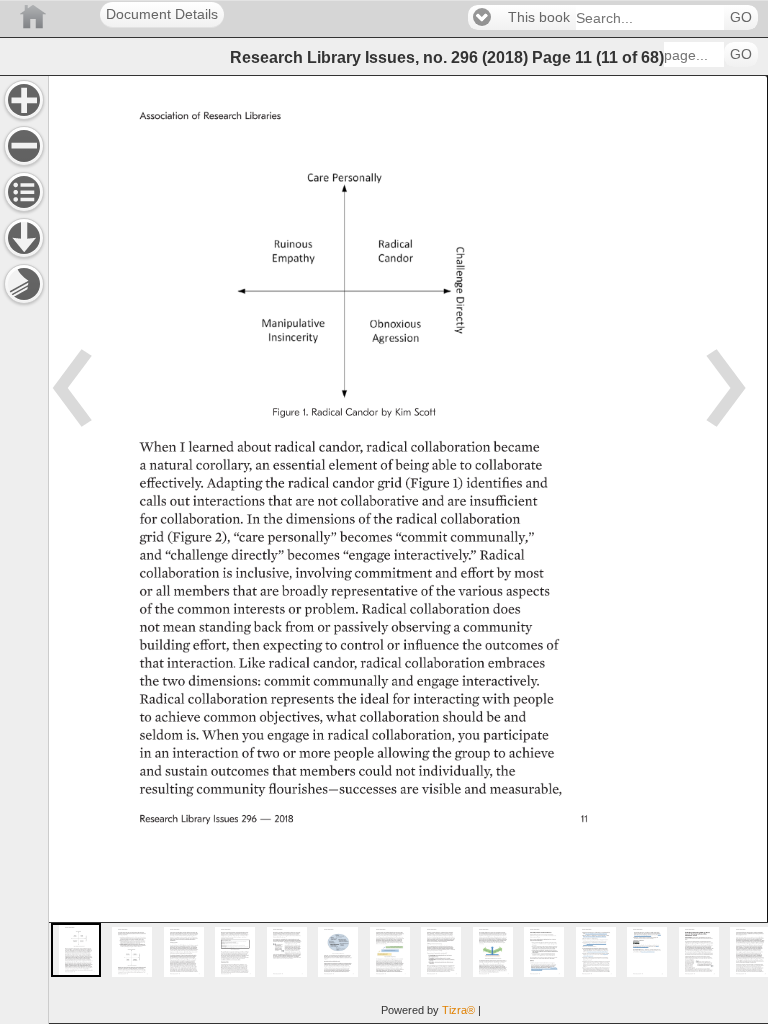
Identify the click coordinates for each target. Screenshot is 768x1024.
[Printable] (24, 284)
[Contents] (24, 192)
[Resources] (24, 238)
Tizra (458, 1010)
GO (741, 17)
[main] (408, 549)
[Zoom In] (24, 100)
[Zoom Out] (24, 146)
